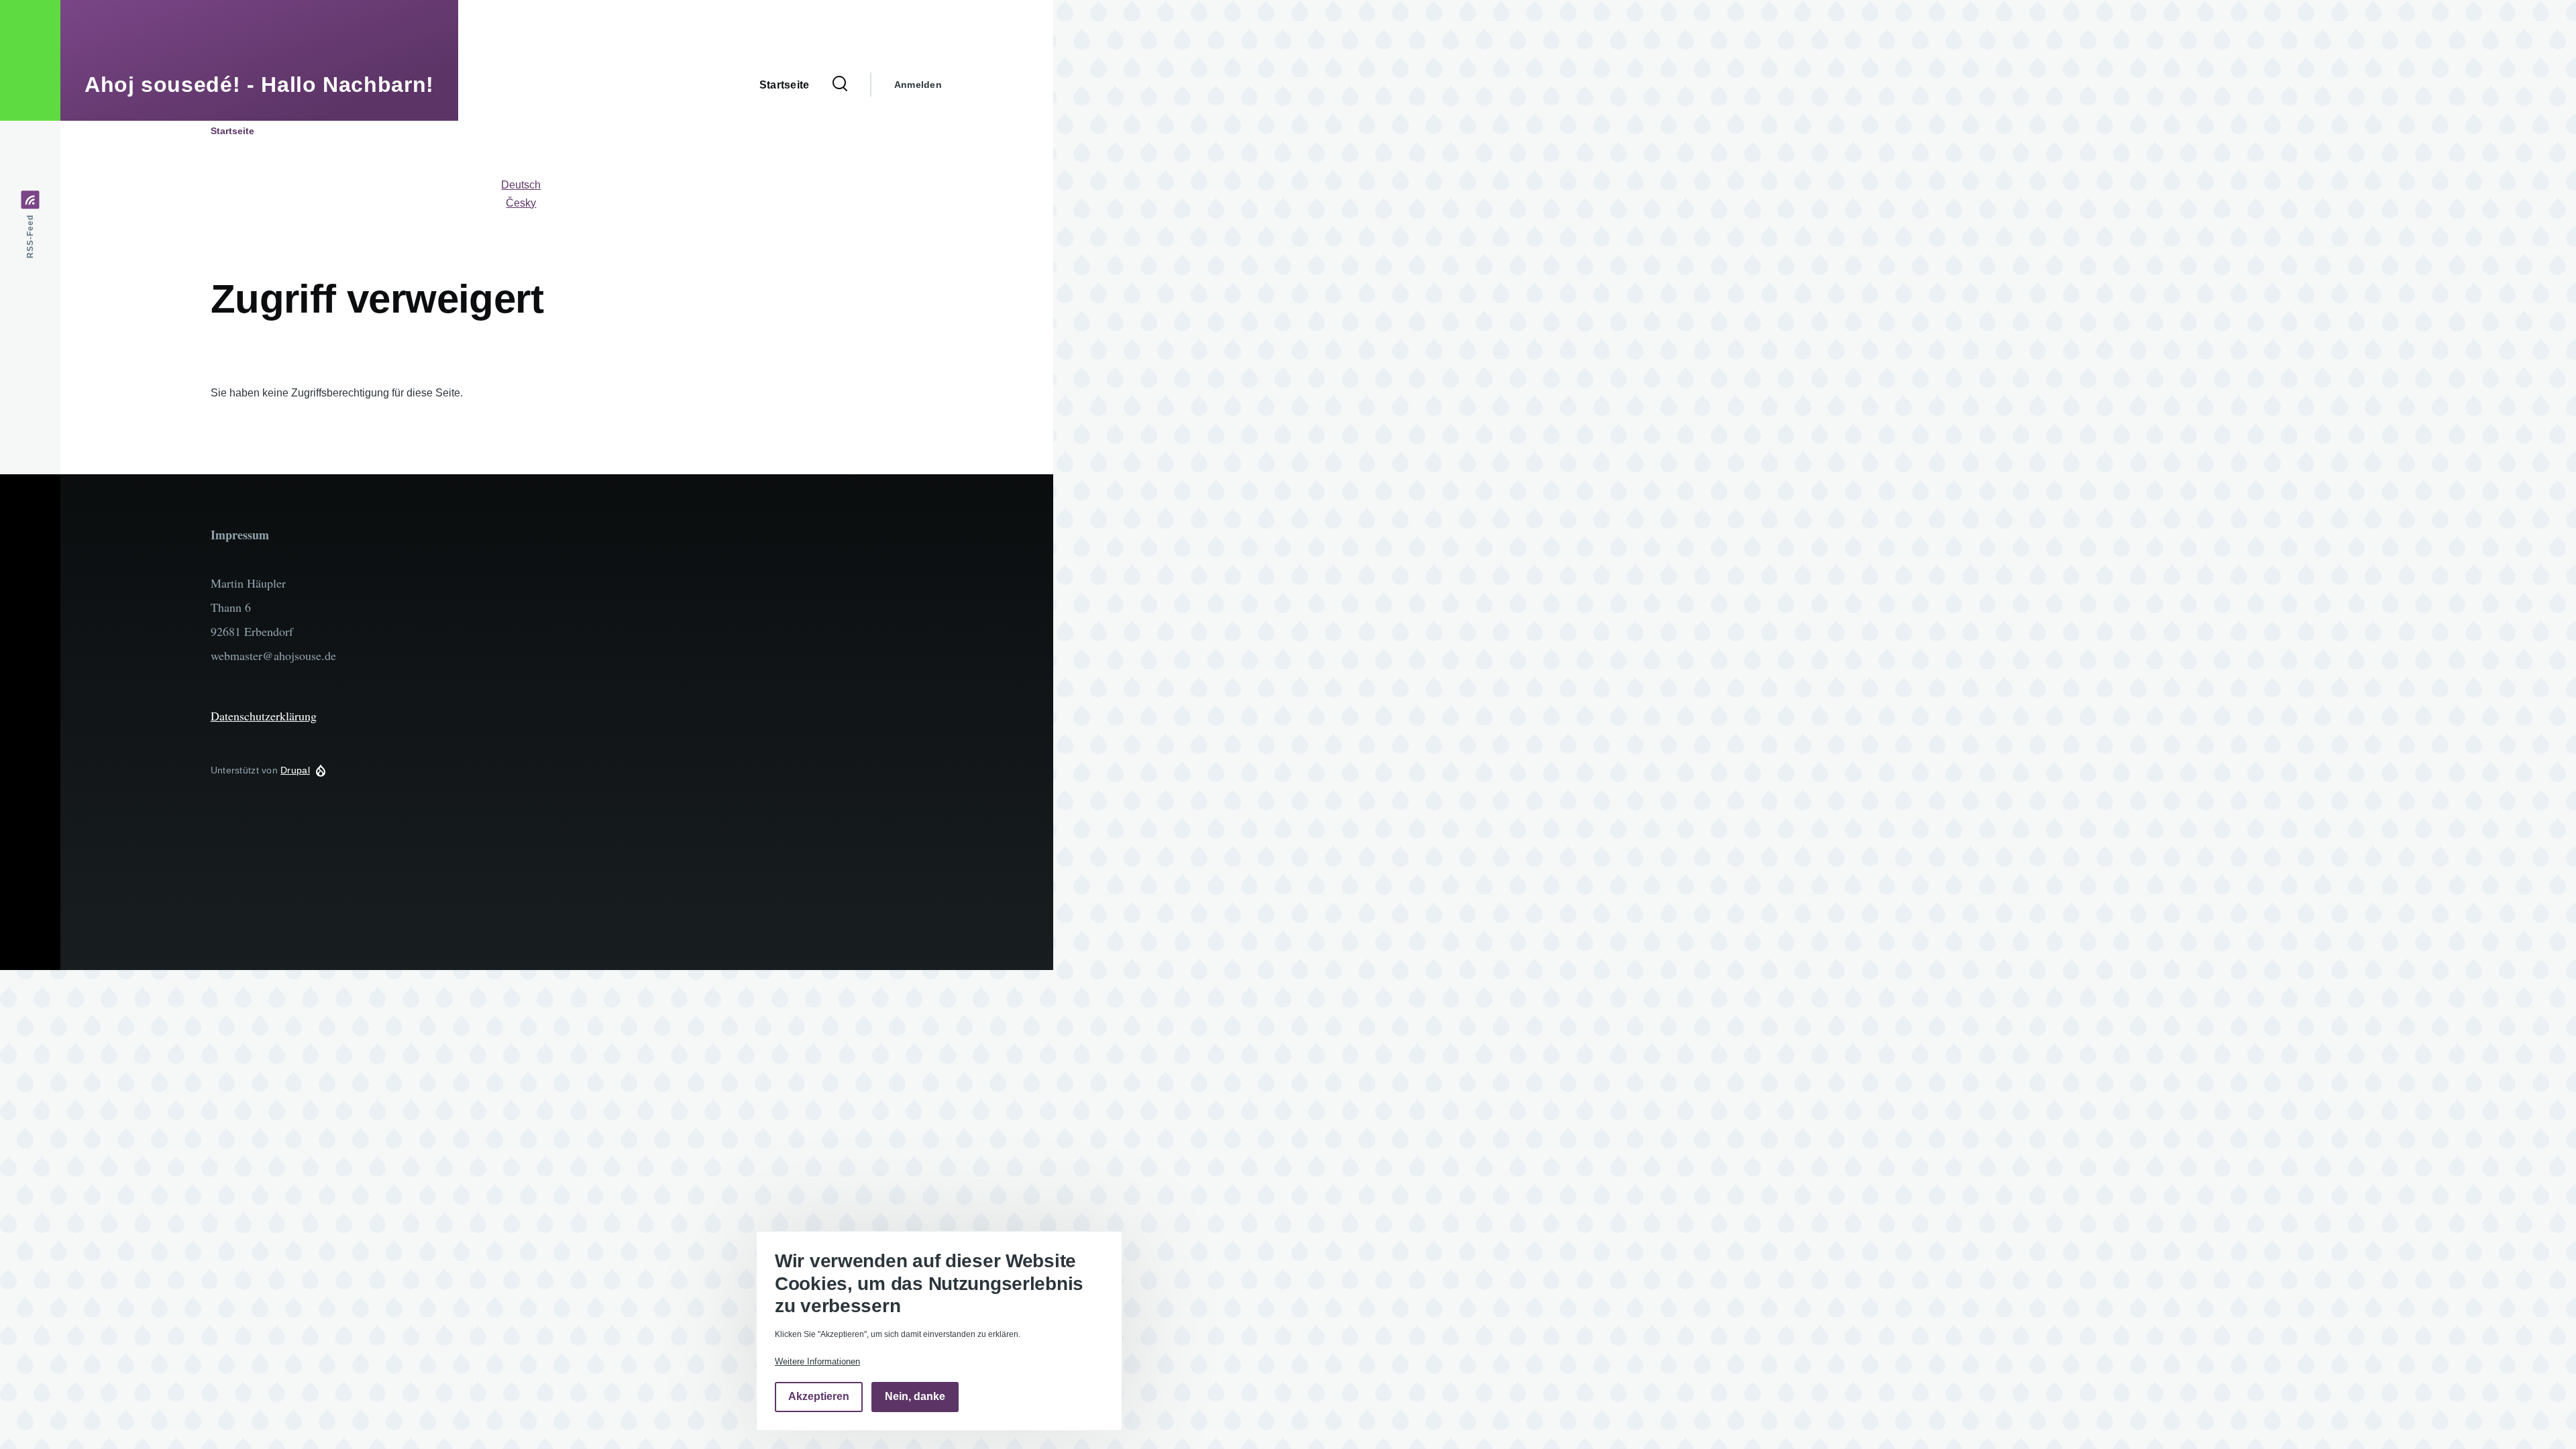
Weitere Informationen (817, 1361)
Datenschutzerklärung (264, 716)
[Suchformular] (840, 85)
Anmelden (918, 85)
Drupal (295, 770)
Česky (521, 203)
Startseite (232, 131)
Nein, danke (915, 1397)
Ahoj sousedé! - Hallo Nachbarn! (259, 85)
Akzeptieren (819, 1397)
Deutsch (521, 185)
